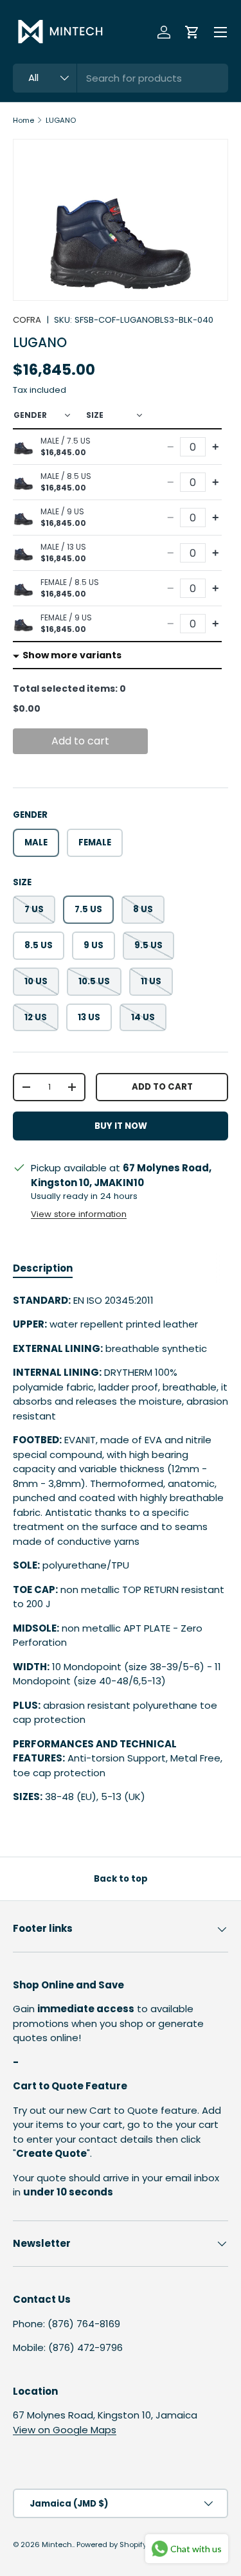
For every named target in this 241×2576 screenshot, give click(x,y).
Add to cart (80, 741)
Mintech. (58, 2544)
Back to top (121, 1879)
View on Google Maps (65, 2430)
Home (23, 120)
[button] (192, 32)
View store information (79, 1214)
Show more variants (72, 655)
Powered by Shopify (112, 2544)
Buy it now (121, 1126)
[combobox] (121, 78)
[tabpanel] (121, 1549)
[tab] (43, 1268)
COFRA (27, 320)
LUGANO (61, 120)
